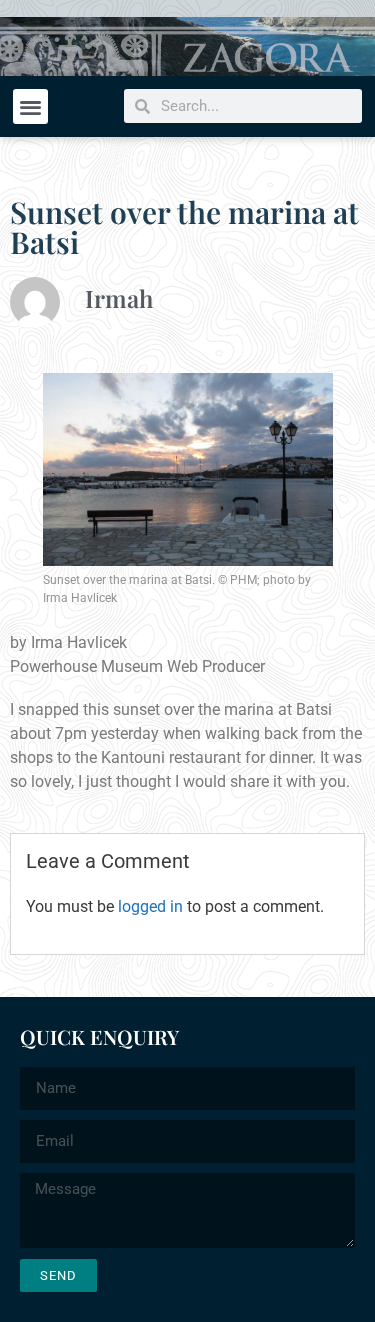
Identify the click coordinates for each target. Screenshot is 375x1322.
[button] (30, 106)
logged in (150, 906)
